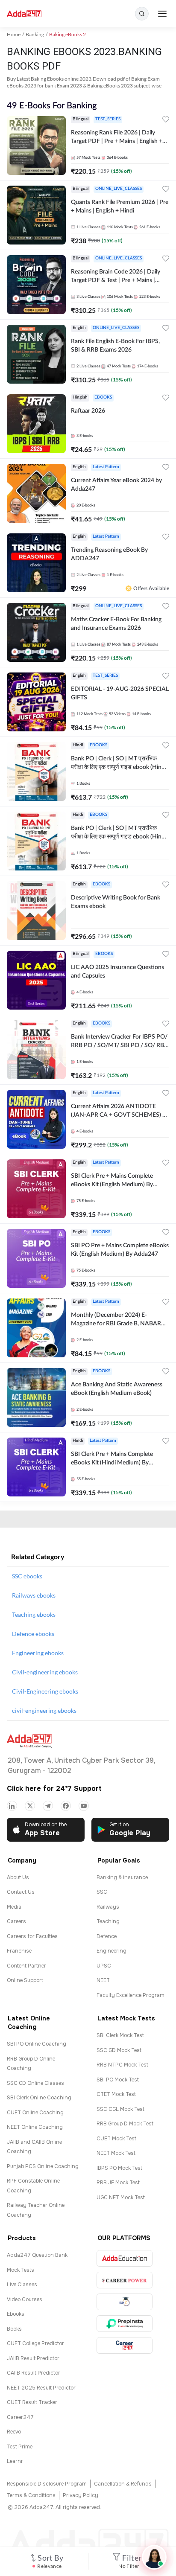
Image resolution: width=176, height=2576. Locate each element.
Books (14, 2329)
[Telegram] (48, 1806)
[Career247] (125, 2345)
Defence (107, 1936)
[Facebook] (66, 1806)
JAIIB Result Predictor (33, 2358)
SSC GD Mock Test (119, 2050)
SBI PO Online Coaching (37, 2044)
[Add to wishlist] (166, 121)
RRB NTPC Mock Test (122, 2065)
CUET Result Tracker (32, 2402)
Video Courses (25, 2299)
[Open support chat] (154, 2557)
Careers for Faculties (32, 1936)
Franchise (19, 1951)
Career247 (20, 2417)
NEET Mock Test (116, 2153)
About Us (18, 1877)
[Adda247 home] (24, 14)
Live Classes (22, 2285)
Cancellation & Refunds (123, 2484)
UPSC (104, 1966)
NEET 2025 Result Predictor (41, 2388)
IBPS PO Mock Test (119, 2168)
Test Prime (20, 2447)
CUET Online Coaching (35, 2113)
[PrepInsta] (125, 2324)
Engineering (111, 1951)
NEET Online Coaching (35, 2127)
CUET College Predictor (35, 2343)
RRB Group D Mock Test (125, 2124)
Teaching (108, 1921)
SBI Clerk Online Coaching (39, 2098)
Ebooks (16, 2314)
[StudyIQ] (125, 2302)
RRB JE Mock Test (118, 2183)
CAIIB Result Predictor (34, 2373)
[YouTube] (84, 1806)
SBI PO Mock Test (118, 2080)
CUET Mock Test (116, 2139)
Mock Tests (21, 2270)
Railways (108, 1907)
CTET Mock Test (116, 2094)
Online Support (25, 1980)
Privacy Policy (81, 2495)
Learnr (15, 2461)
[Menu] (162, 14)
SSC (102, 1892)
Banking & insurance (122, 1877)
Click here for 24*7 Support (54, 1789)
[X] (30, 1806)
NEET (103, 1980)
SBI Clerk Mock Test (120, 2035)
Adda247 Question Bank (37, 2255)
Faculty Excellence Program (131, 1995)
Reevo (14, 2432)
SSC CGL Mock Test (120, 2109)
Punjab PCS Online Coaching (43, 2166)
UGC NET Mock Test (121, 2198)
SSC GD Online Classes (35, 2083)
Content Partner (26, 1966)
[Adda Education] (125, 2258)
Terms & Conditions (31, 2495)
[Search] (142, 14)
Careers (16, 1921)
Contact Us (21, 1892)
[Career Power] (125, 2280)
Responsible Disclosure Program (47, 2484)
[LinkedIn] (12, 1806)
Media (14, 1907)
